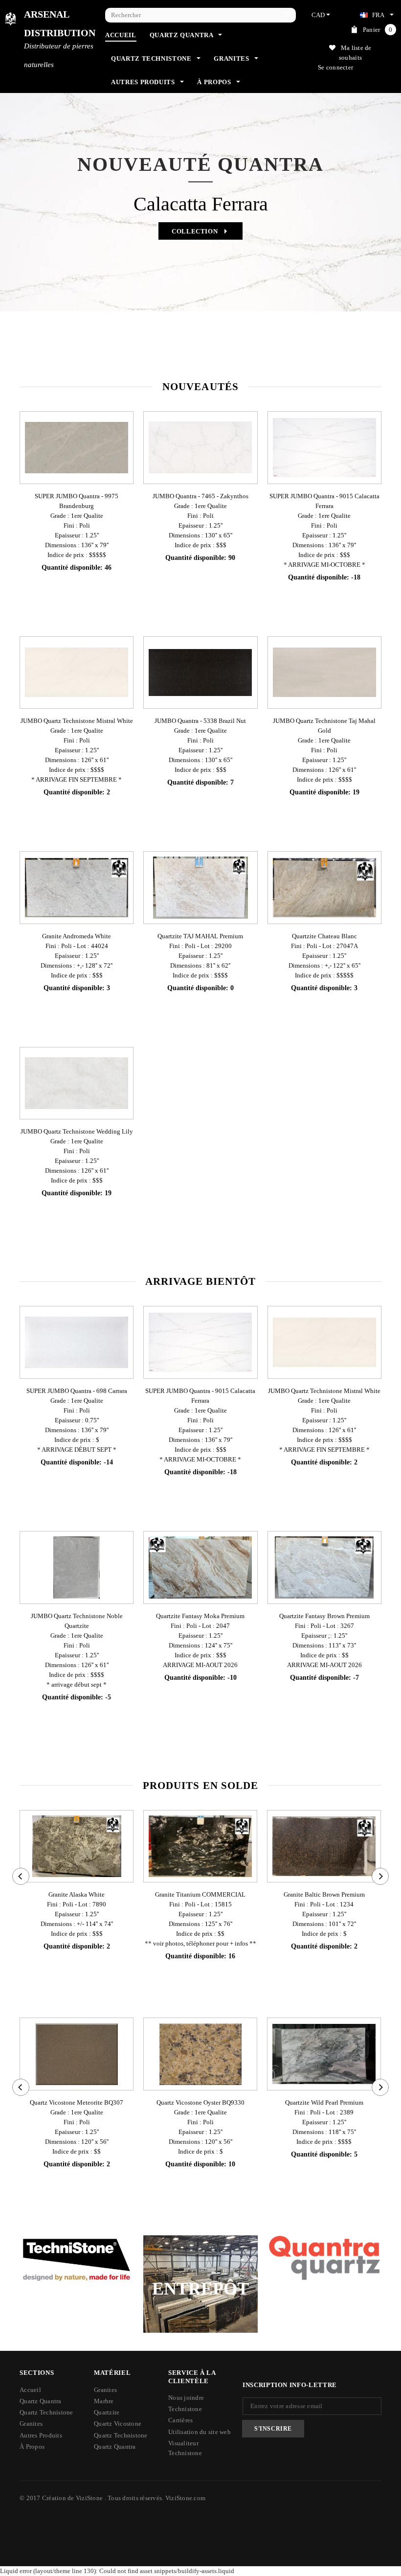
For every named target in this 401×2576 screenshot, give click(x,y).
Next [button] (373, 232)
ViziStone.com (185, 2498)
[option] (200, 181)
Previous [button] (28, 232)
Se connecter (335, 67)
